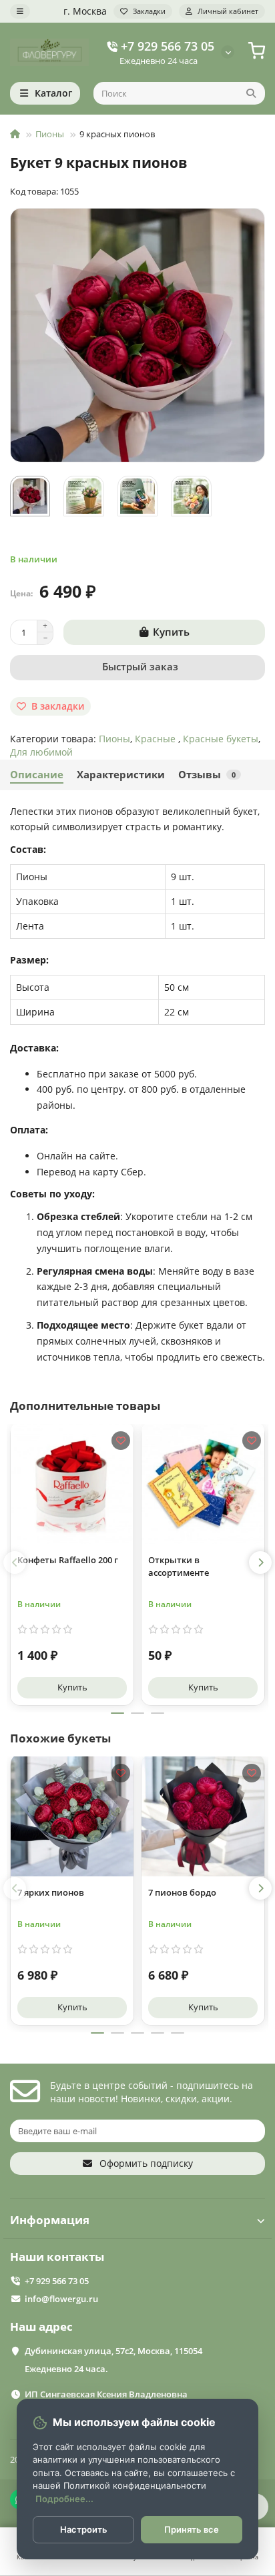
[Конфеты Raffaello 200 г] (72, 1482)
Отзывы (207, 775)
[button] (15, 1563)
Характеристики (121, 775)
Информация (50, 2220)
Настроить (84, 2529)
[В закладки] (121, 1441)
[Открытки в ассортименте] (203, 1482)
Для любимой (41, 752)
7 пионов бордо (182, 1892)
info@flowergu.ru (61, 2299)
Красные (157, 739)
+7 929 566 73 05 (168, 46)
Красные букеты (221, 739)
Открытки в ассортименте (179, 1566)
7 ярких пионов (51, 1892)
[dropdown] (20, 11)
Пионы (50, 134)
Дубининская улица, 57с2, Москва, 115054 (113, 2351)
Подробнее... (64, 2499)
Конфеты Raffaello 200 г (68, 1560)
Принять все (192, 2529)
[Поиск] (251, 93)
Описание (37, 775)
